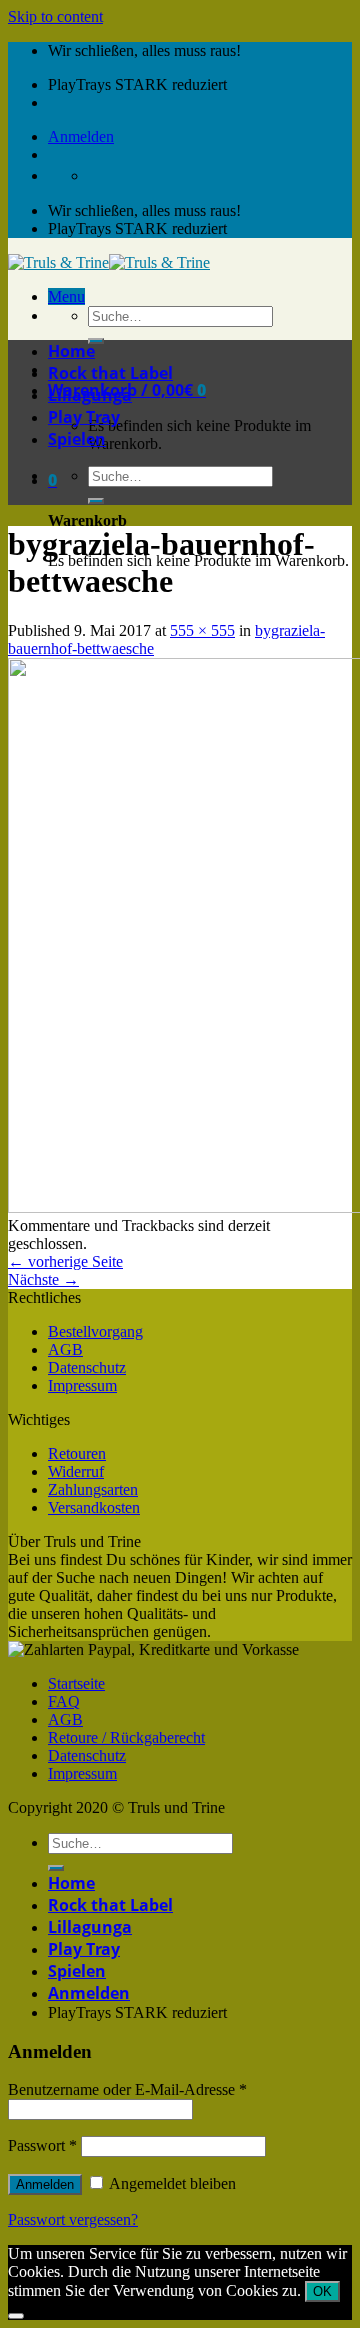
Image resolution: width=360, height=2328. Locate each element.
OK (322, 2291)
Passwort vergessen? (73, 2219)
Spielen (77, 439)
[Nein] (16, 2316)
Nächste (43, 1279)
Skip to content (55, 16)
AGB (65, 1349)
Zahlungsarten (93, 1489)
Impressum (82, 1385)
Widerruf (76, 1471)
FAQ (64, 1701)
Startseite (76, 1683)
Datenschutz (87, 1367)
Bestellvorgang (95, 1331)
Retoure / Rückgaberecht (126, 1737)
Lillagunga (90, 395)
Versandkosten (94, 1507)
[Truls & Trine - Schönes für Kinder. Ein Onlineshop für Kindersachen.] (109, 262)
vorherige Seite (65, 1261)
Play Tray (84, 417)
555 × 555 (202, 630)
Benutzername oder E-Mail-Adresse (127, 2089)
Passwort (42, 2145)
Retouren (77, 1453)
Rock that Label (110, 373)
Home (71, 351)
